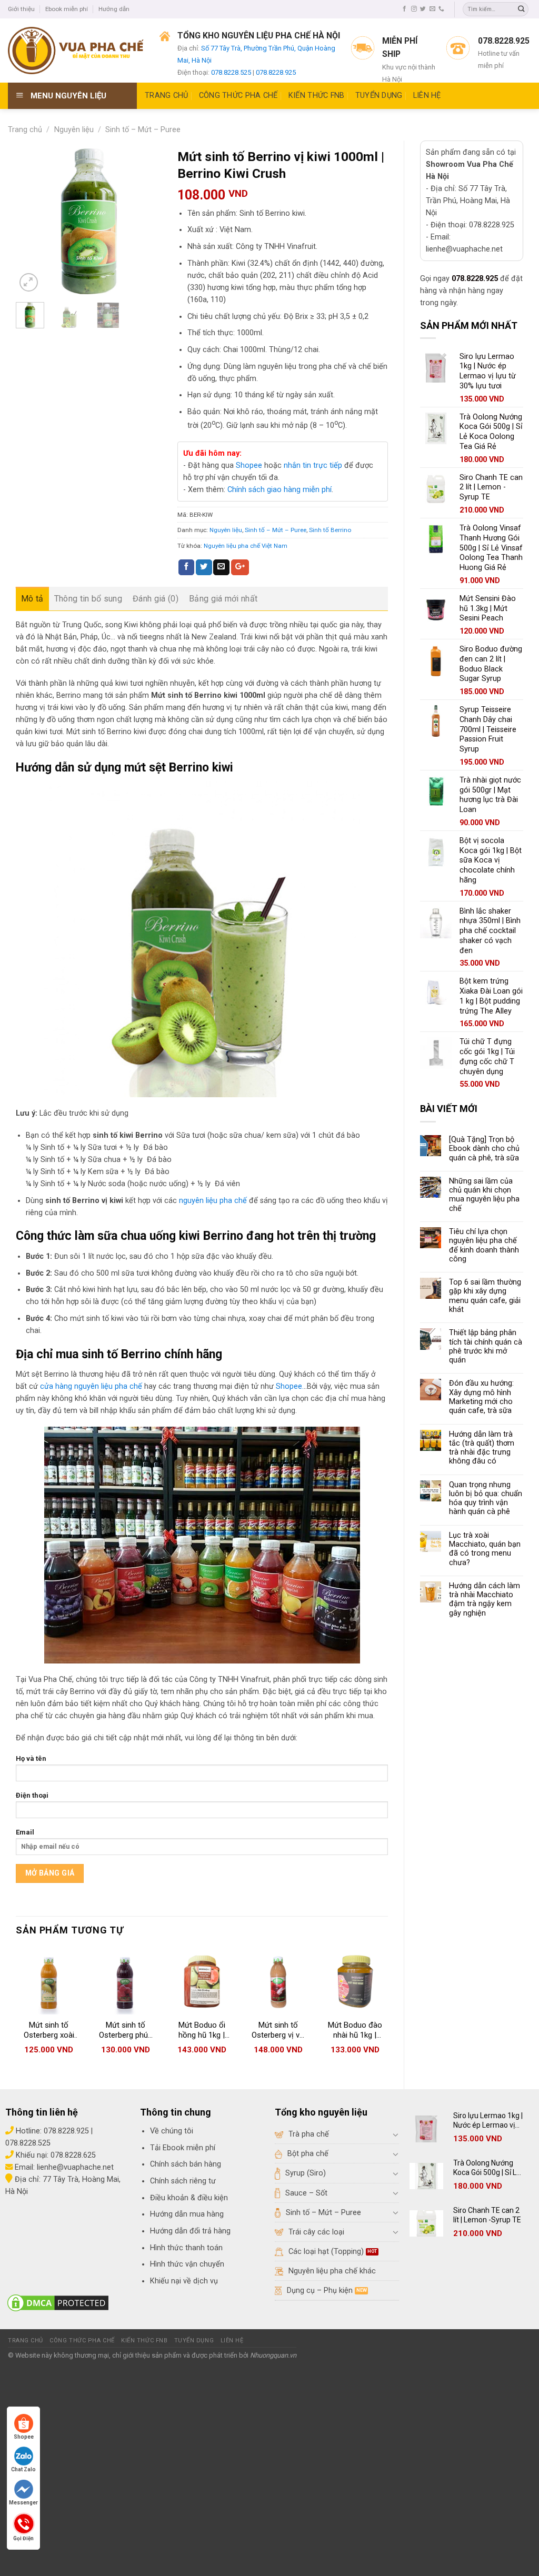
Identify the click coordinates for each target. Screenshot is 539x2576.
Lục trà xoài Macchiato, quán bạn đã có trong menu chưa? (485, 1549)
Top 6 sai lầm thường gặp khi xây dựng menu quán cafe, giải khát (485, 1296)
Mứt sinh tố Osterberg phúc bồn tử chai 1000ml (126, 2031)
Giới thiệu (21, 9)
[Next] (145, 221)
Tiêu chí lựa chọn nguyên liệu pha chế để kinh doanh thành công (484, 1245)
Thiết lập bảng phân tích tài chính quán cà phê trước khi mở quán (486, 1346)
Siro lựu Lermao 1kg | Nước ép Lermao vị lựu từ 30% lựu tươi (488, 2121)
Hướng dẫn (114, 9)
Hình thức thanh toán (186, 2248)
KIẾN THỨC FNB (317, 96)
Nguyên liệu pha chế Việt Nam (246, 546)
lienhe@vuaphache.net (75, 2167)
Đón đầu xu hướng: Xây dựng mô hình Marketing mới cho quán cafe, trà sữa (481, 1397)
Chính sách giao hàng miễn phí (280, 490)
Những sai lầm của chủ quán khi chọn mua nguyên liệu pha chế (484, 1195)
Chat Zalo (23, 2469)
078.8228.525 (231, 72)
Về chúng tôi (172, 2131)
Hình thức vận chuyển (187, 2264)
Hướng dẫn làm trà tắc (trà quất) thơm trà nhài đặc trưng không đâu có (482, 1448)
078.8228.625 (73, 2155)
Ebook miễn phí (67, 9)
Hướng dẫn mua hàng (187, 2214)
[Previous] (32, 221)
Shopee (249, 465)
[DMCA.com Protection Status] (58, 2303)
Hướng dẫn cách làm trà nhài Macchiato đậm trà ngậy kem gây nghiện (485, 1600)
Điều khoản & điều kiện (189, 2198)
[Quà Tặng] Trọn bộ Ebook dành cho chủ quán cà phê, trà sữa (484, 1149)
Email (25, 1832)
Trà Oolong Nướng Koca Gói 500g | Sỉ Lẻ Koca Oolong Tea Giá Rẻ (487, 2168)
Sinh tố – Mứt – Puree (143, 130)
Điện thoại (32, 1795)
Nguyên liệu (74, 130)
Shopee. (290, 1386)
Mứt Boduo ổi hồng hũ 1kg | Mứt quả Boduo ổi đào (202, 2031)
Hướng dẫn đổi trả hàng (190, 2231)
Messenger (23, 2503)
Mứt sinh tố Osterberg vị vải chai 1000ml (278, 2031)
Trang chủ (25, 130)
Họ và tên (31, 1758)
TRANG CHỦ (167, 96)
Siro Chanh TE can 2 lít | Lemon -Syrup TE (487, 2215)
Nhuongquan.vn (273, 2355)
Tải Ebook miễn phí (183, 2148)
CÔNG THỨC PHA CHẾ (238, 96)
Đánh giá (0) (156, 599)
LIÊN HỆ (427, 96)
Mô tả (32, 599)
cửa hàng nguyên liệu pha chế (91, 1386)
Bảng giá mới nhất (223, 599)
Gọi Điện (23, 2537)
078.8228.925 (276, 72)
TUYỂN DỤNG (379, 96)
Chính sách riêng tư (183, 2181)
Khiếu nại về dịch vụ (184, 2281)
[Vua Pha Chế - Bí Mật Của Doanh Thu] (76, 51)
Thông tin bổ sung (88, 599)
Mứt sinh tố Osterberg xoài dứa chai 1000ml (49, 2031)
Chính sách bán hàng (186, 2164)
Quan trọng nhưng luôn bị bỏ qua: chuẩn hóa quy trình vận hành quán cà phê (486, 1499)
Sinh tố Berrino (330, 530)
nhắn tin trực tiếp (313, 465)
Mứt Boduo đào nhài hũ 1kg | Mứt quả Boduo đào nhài (355, 2031)
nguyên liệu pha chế (213, 1201)
